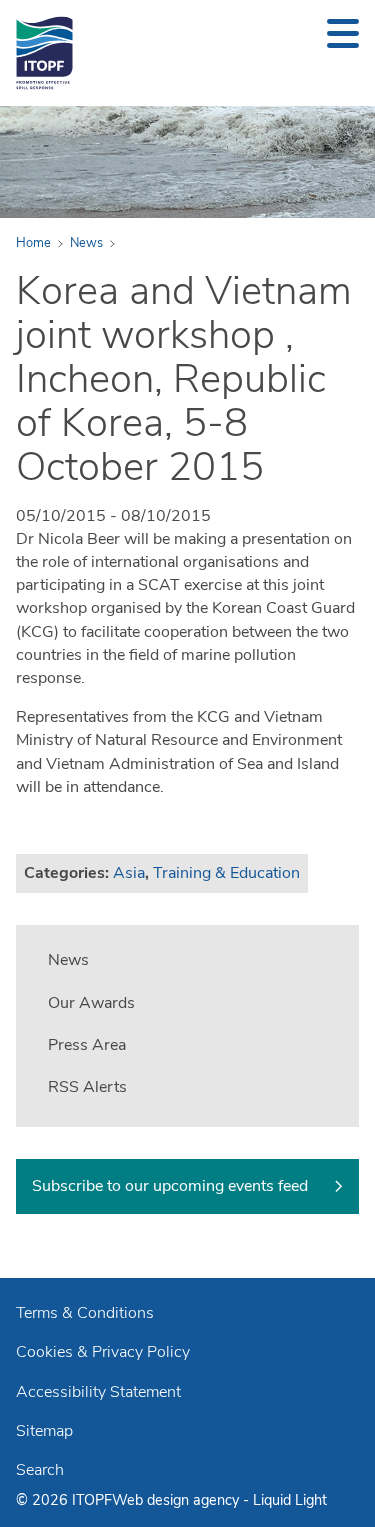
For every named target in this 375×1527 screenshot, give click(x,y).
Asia (129, 873)
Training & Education (226, 873)
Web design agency (177, 1500)
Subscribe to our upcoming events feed (170, 1186)
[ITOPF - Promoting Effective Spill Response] (44, 53)
